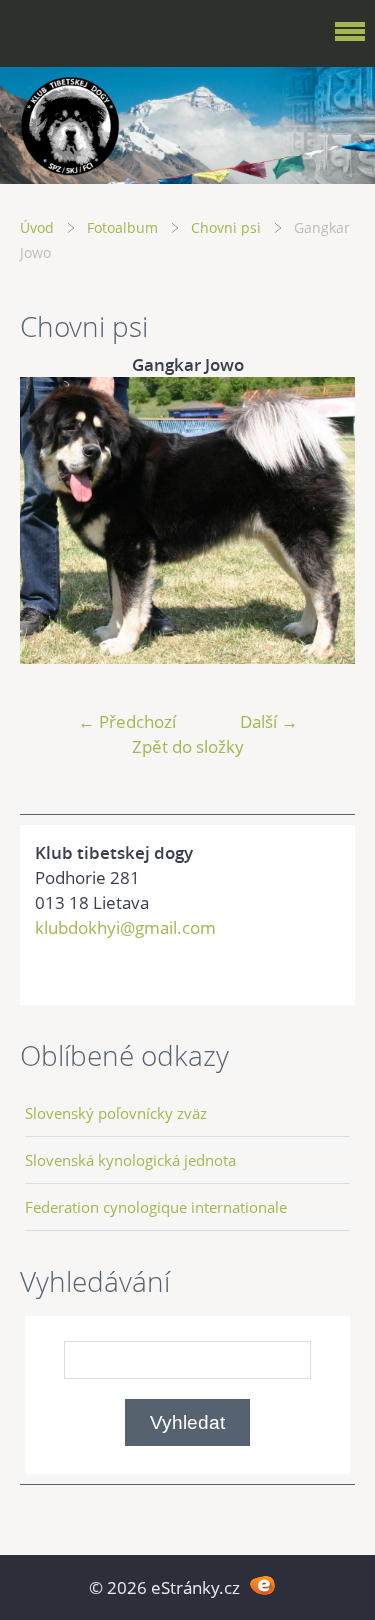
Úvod (37, 227)
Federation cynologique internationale (156, 1207)
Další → (269, 721)
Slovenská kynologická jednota (130, 1160)
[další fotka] (322, 520)
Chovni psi (226, 227)
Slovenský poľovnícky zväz (116, 1113)
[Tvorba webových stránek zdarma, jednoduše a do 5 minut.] (263, 1585)
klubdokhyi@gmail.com (125, 927)
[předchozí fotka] (52, 520)
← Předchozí (127, 721)
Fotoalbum (122, 227)
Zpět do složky (188, 746)
